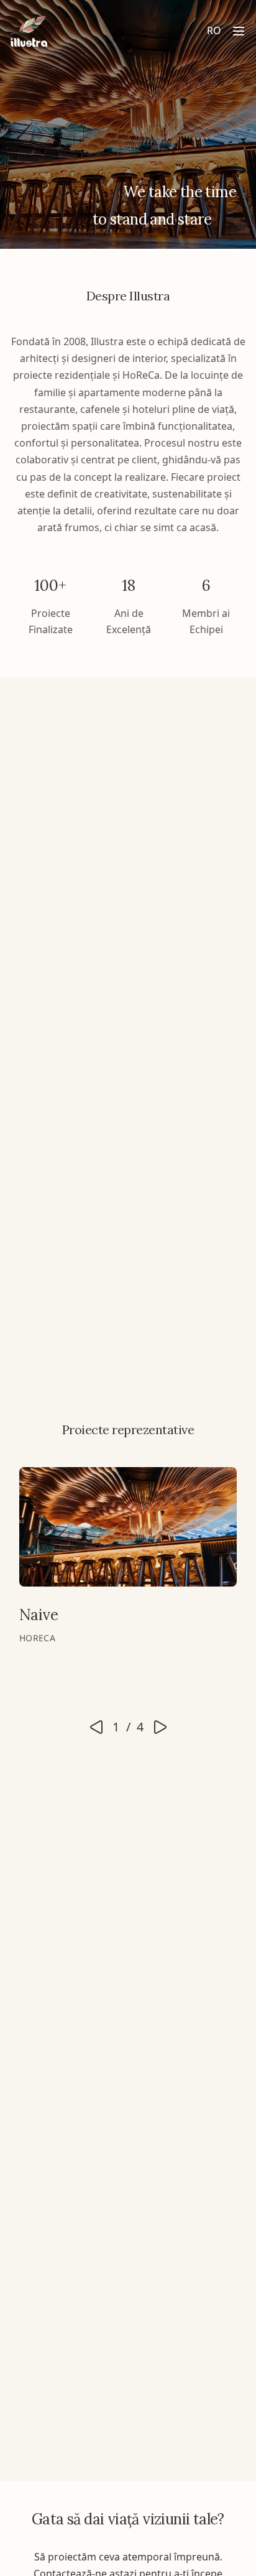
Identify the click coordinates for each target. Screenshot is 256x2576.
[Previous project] (96, 1727)
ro (214, 30)
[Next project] (160, 1727)
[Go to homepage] (29, 31)
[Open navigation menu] (239, 31)
